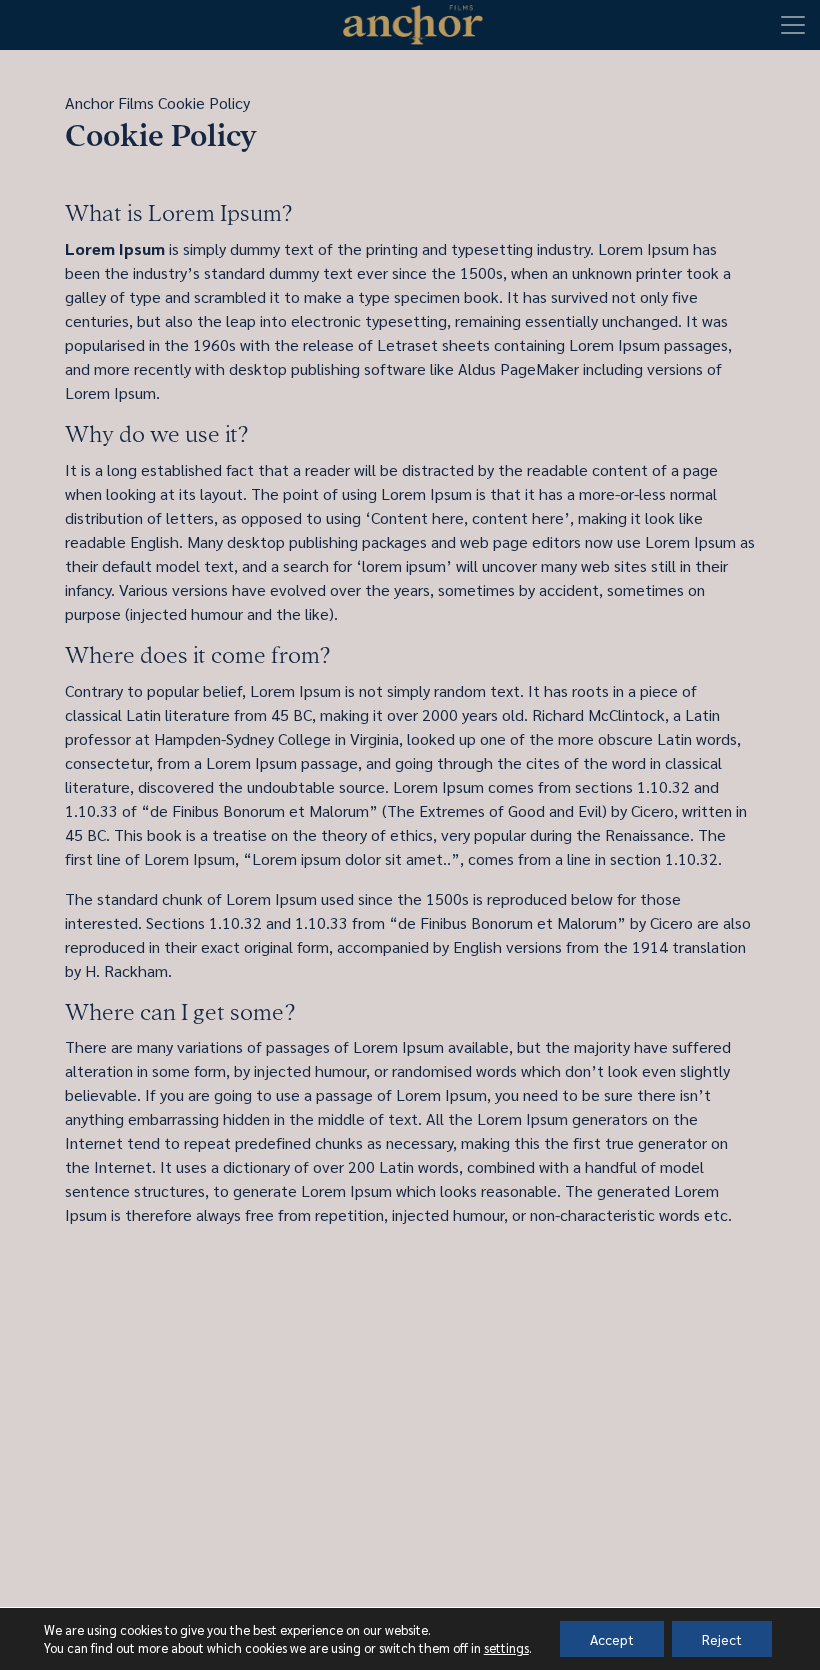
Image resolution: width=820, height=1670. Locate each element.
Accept (612, 1639)
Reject (722, 1639)
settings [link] (506, 1647)
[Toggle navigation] (793, 25)
